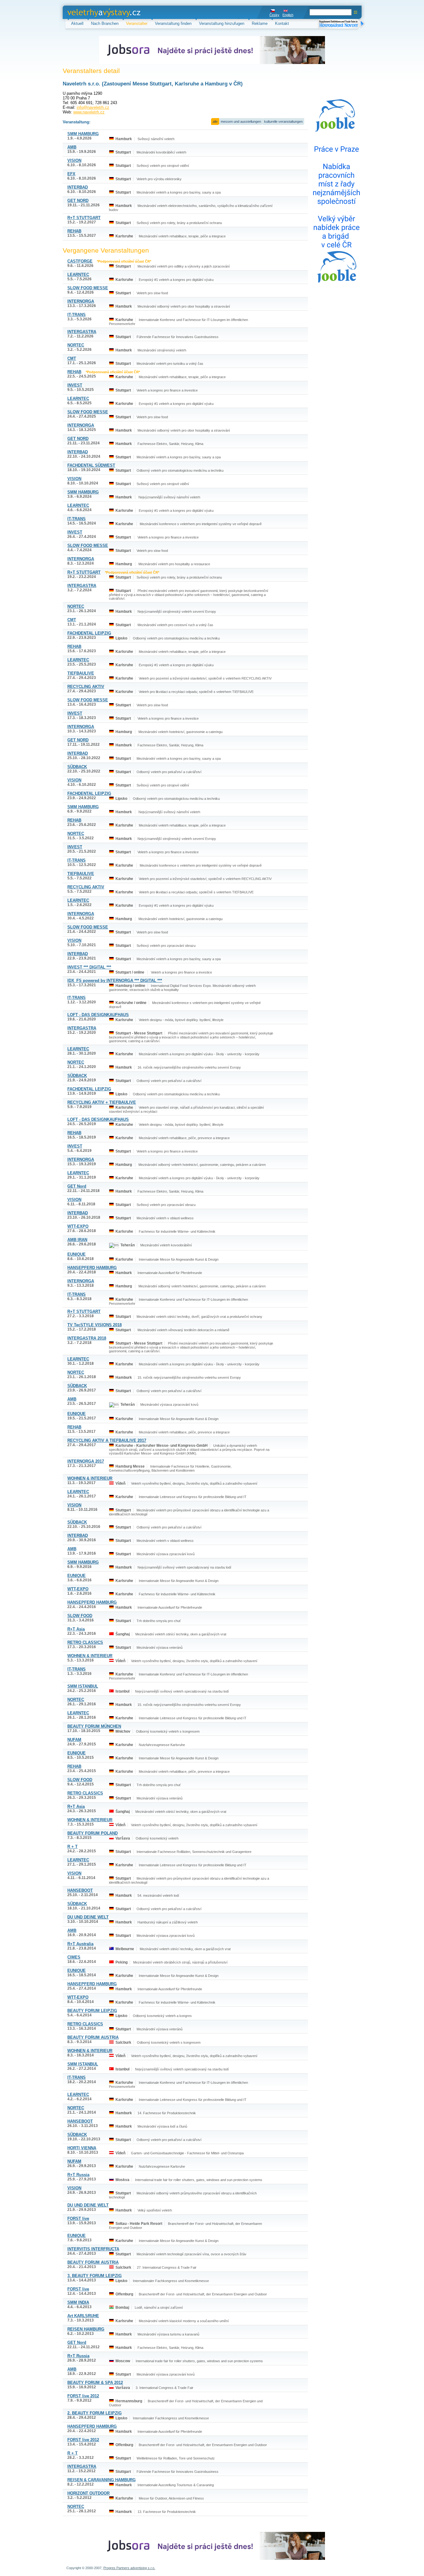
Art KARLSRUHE (83, 2316)
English (288, 15)
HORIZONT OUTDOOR (88, 2493)
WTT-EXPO (78, 1226)
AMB (72, 147)
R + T (72, 1847)
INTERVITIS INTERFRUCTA (93, 2249)
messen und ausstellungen (241, 121)
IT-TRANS (77, 315)
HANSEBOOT (80, 1890)
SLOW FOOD (80, 1616)
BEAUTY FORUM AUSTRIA (93, 2037)
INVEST (75, 385)
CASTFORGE (80, 261)
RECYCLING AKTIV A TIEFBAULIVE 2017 (107, 1440)
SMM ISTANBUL (83, 1686)
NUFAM (74, 1740)
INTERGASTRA (82, 332)
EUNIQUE (77, 1254)
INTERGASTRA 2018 (87, 1338)
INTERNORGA (81, 301)
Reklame (260, 23)
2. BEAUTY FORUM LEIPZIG (95, 2413)
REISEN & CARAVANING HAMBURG (101, 2480)
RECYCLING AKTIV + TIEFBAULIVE (102, 1102)
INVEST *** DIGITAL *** (89, 967)
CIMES (74, 1957)
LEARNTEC (78, 275)
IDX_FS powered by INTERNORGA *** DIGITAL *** (115, 981)
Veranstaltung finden (173, 23)
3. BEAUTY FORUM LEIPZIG (95, 2276)
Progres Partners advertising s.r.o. (129, 2568)
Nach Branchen (105, 23)
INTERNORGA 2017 (86, 1461)
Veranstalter (137, 23)
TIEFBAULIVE (81, 673)
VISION (74, 160)
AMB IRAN (77, 1240)
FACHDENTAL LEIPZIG (89, 633)
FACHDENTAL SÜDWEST (91, 465)
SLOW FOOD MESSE (88, 288)
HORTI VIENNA (82, 2148)
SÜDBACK (77, 767)
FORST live (78, 2218)
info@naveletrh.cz (93, 107)
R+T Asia (76, 1629)
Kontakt (282, 23)
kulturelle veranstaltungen (283, 121)
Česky (274, 15)
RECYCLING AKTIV (86, 687)
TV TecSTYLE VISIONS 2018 (95, 1325)
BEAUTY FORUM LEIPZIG (92, 2011)
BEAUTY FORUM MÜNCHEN (94, 1726)
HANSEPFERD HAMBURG (92, 1268)
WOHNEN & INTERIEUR (90, 1478)
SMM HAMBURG (83, 134)
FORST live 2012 (83, 2396)
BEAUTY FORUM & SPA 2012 (95, 2383)
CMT (72, 358)
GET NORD (78, 201)
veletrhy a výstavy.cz (86, 12)
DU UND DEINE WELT (88, 1917)
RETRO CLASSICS (85, 1642)
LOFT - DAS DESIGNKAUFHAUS (98, 1015)
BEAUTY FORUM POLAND (92, 1833)
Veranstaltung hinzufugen (222, 23)
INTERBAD (78, 187)
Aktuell (77, 23)
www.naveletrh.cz (89, 112)
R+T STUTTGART (84, 218)
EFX (71, 174)
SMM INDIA (78, 2302)
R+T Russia (78, 2175)
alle (215, 121)
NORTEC (76, 345)
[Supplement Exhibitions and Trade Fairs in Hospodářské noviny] (341, 24)
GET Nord (77, 1186)
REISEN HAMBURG (86, 2329)
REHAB (74, 231)
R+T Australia (80, 1944)
